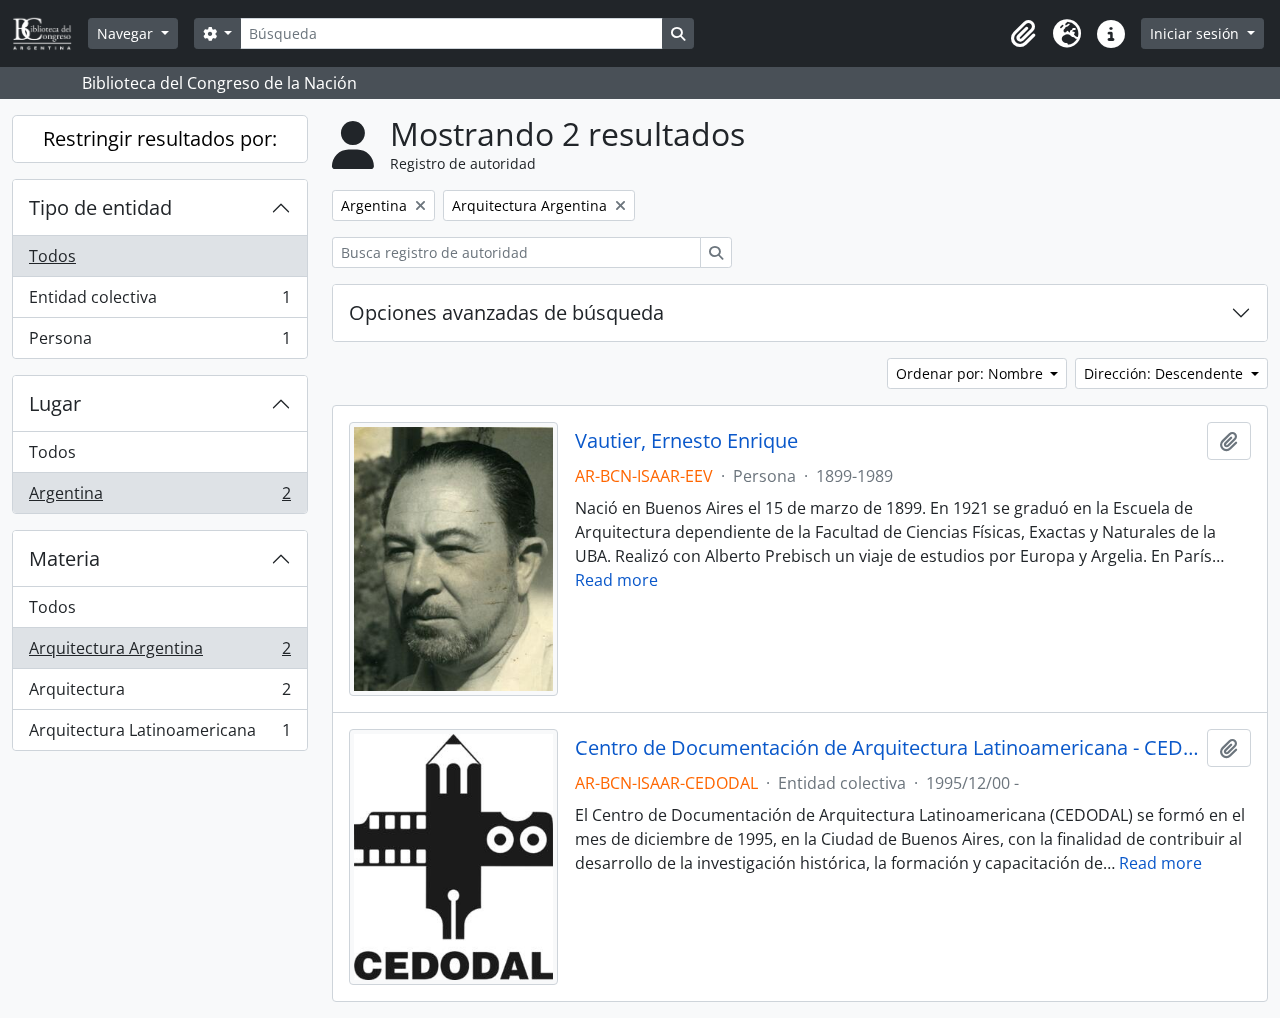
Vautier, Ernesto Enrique (686, 441)
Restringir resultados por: (160, 138)
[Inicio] (50, 33)
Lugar (55, 403)
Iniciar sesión (1196, 33)
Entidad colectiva (159, 302)
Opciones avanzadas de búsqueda (506, 312)
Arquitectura (159, 694)
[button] (1023, 34)
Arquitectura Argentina (159, 653)
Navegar (127, 33)
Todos (52, 256)
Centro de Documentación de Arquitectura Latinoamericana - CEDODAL (887, 748)
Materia (64, 558)
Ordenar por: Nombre (971, 373)
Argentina (159, 497)
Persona (159, 342)
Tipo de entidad (100, 207)
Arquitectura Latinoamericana (159, 734)
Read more (616, 580)
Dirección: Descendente (1165, 373)
